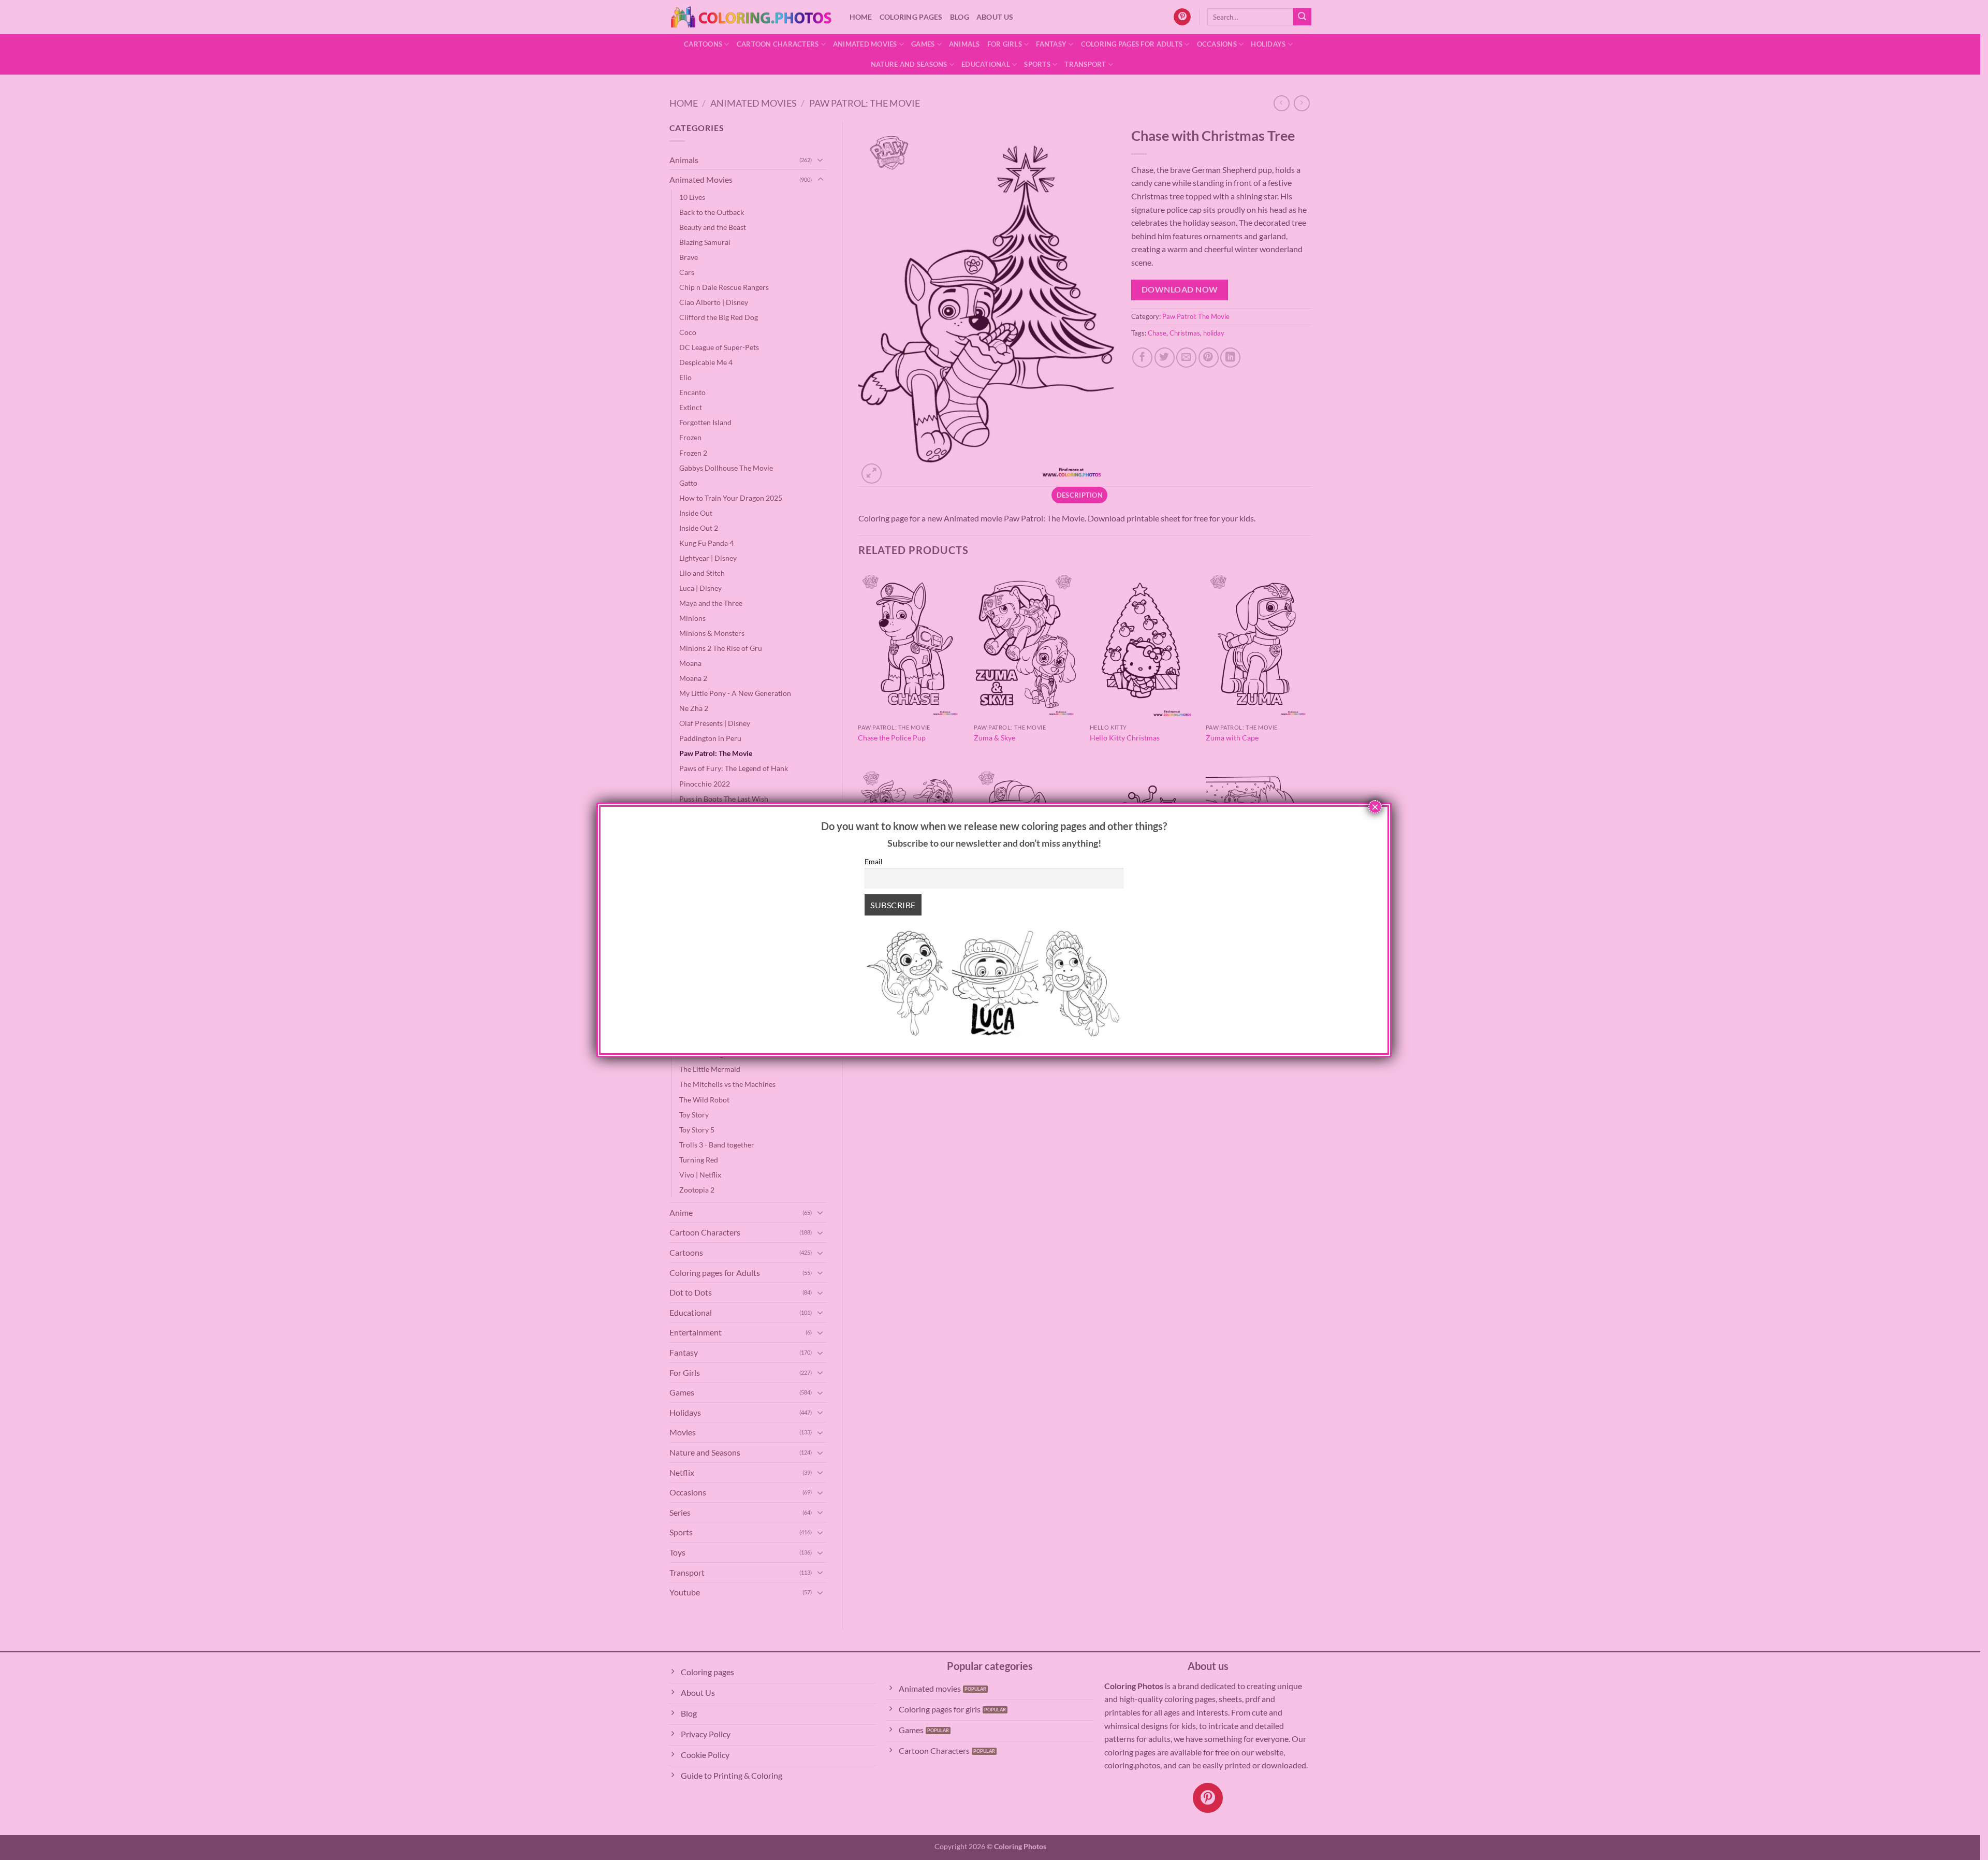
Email (874, 861)
